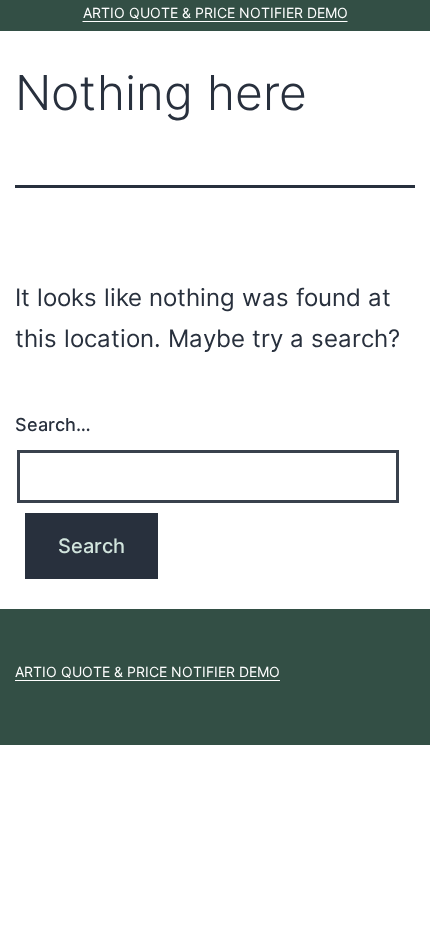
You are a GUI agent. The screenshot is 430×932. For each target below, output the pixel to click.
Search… (53, 424)
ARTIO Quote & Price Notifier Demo (215, 12)
